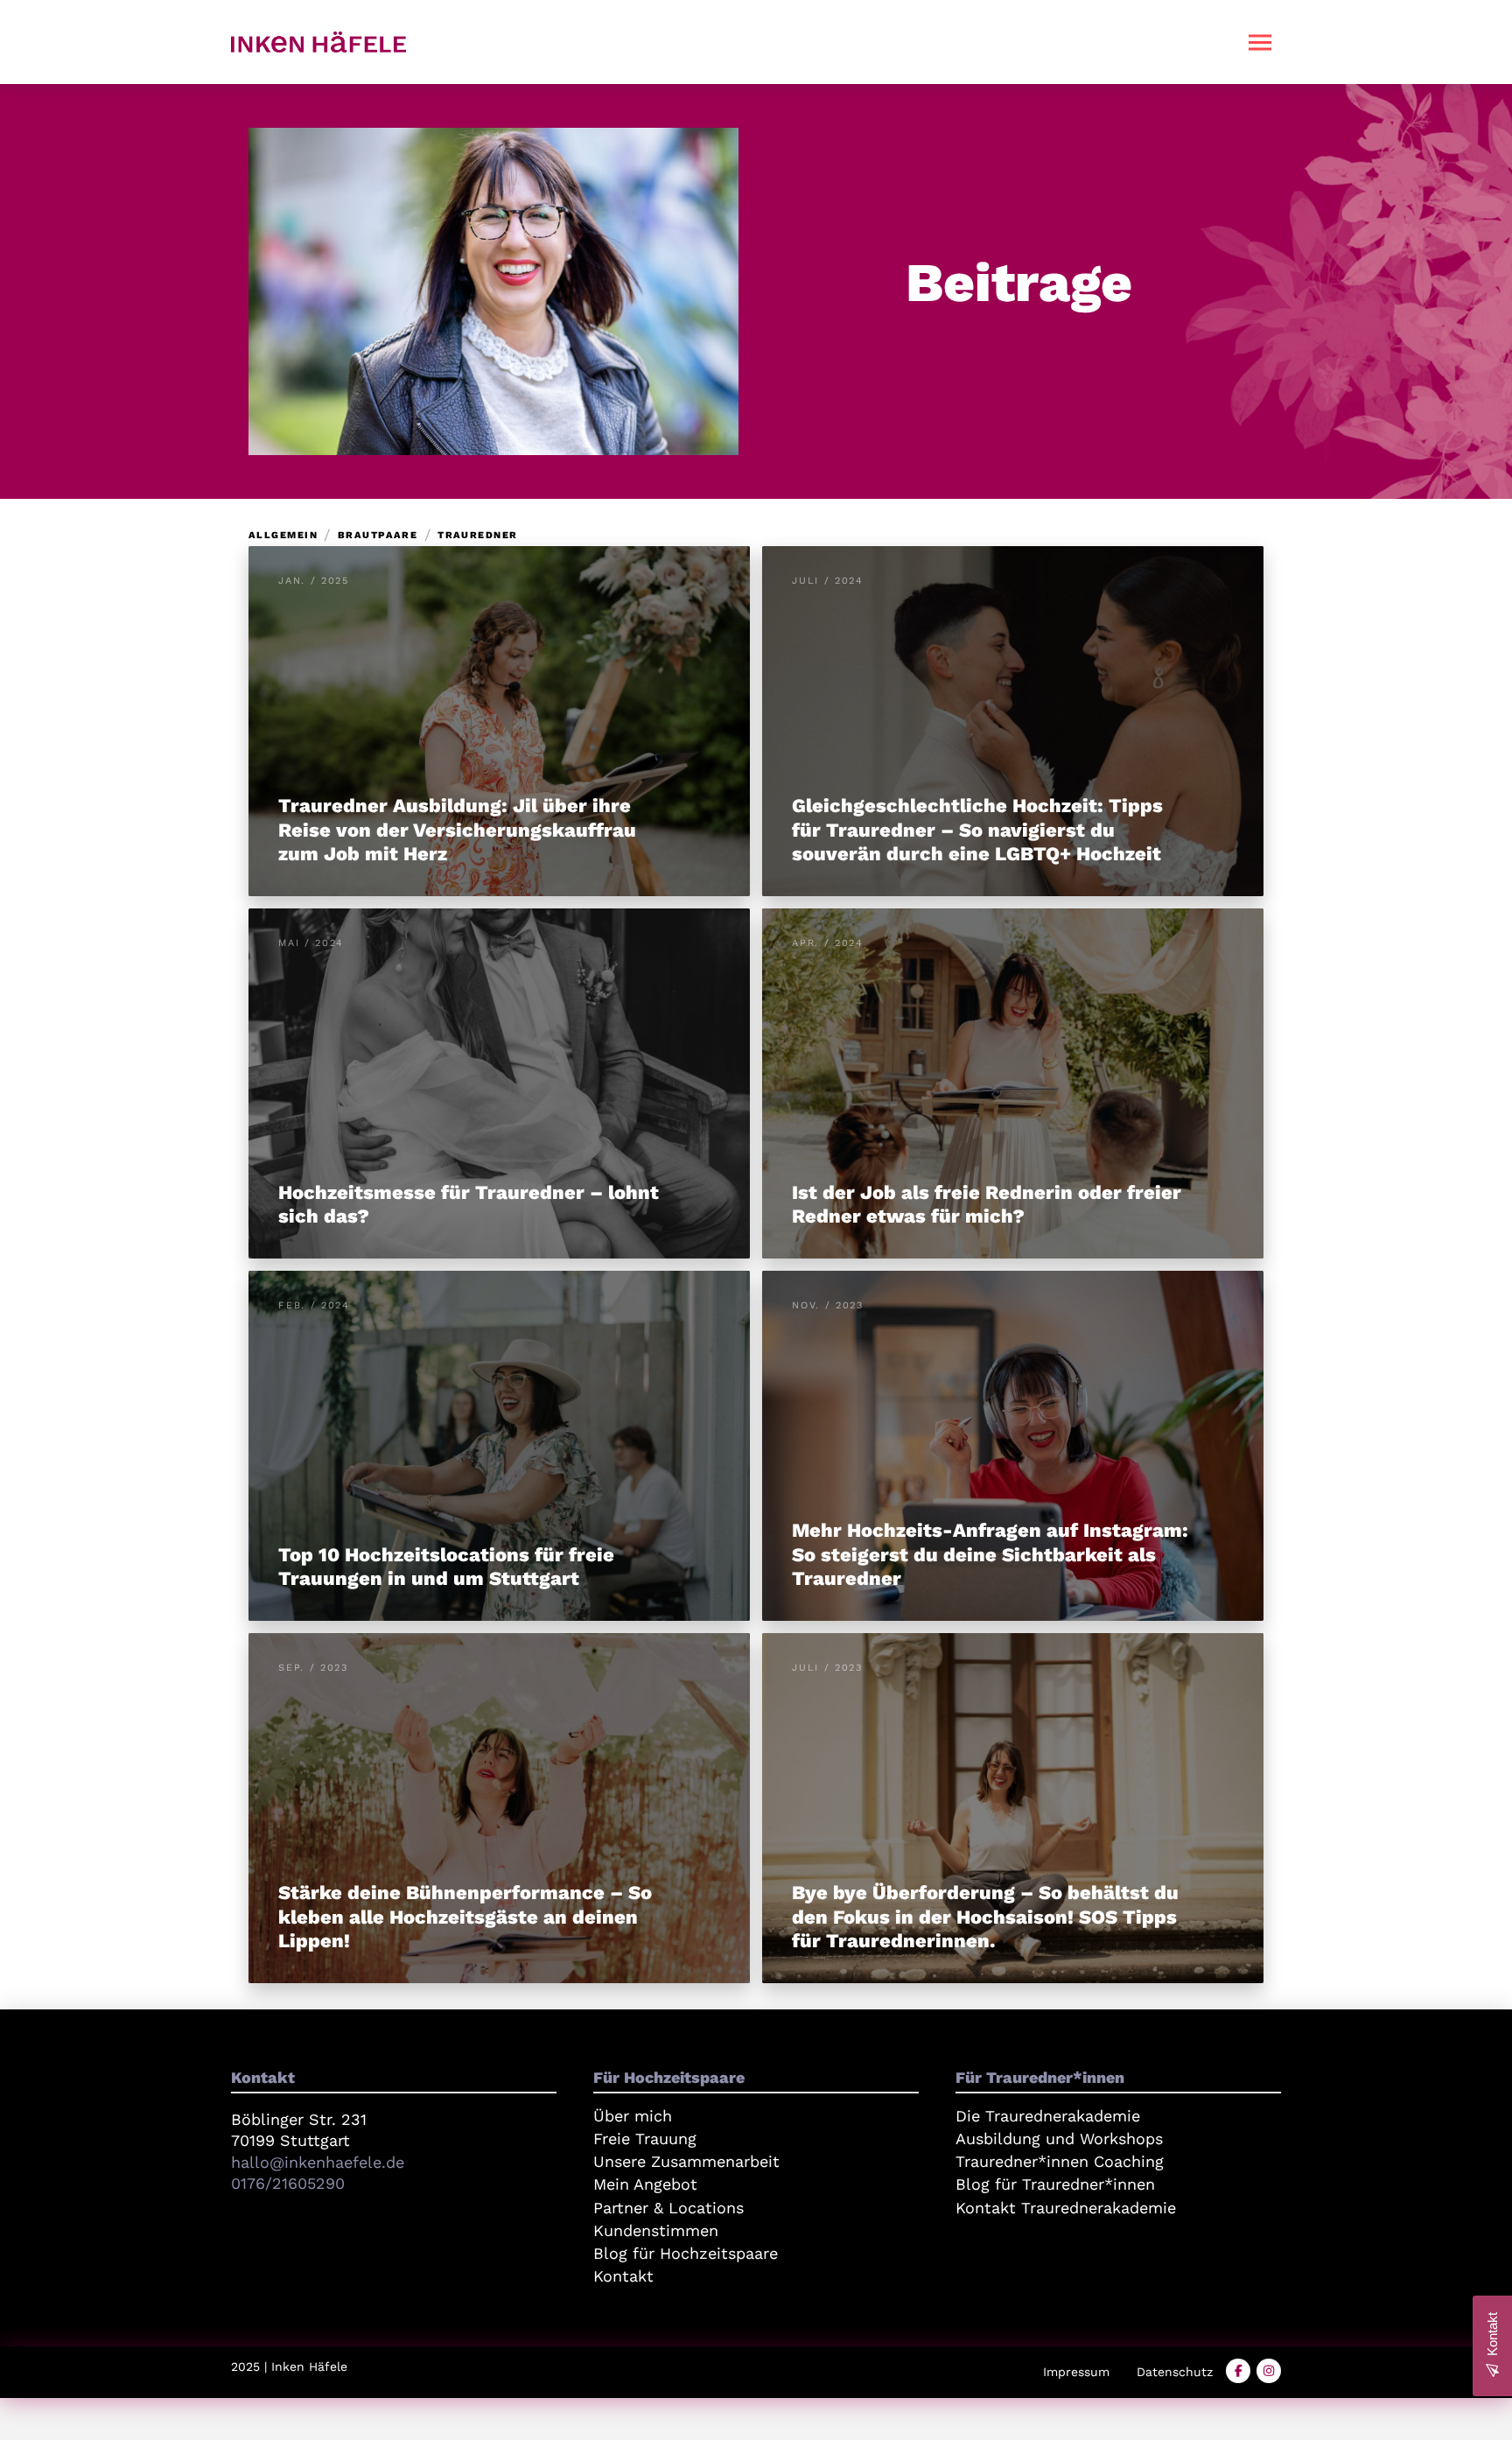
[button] (1260, 42)
